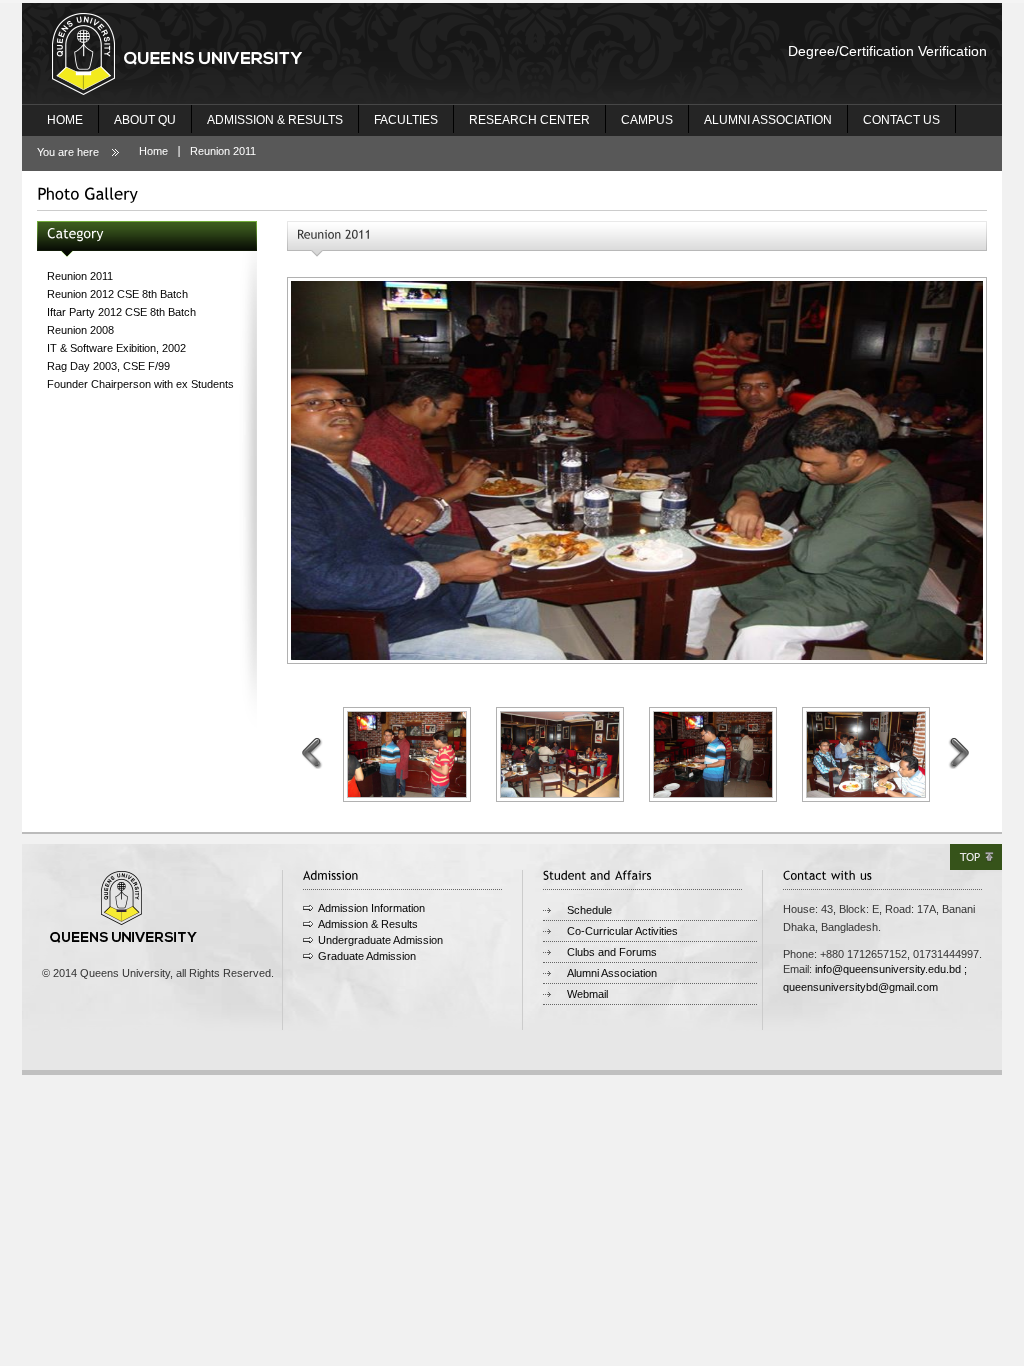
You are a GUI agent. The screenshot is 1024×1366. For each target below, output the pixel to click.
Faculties (406, 120)
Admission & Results (275, 120)
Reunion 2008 (80, 330)
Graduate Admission (367, 956)
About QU (145, 120)
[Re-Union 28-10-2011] (637, 470)
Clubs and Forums (612, 952)
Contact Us (901, 120)
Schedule (589, 910)
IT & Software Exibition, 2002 (116, 348)
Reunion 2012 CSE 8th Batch (117, 294)
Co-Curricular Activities (622, 931)
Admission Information (371, 908)
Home (65, 120)
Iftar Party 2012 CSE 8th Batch (121, 312)
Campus (647, 120)
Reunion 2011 (223, 151)
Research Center (529, 120)
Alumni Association (768, 120)
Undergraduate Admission (380, 940)
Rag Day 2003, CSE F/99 (108, 366)
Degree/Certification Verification (887, 51)
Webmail (587, 994)
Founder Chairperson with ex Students (140, 384)
